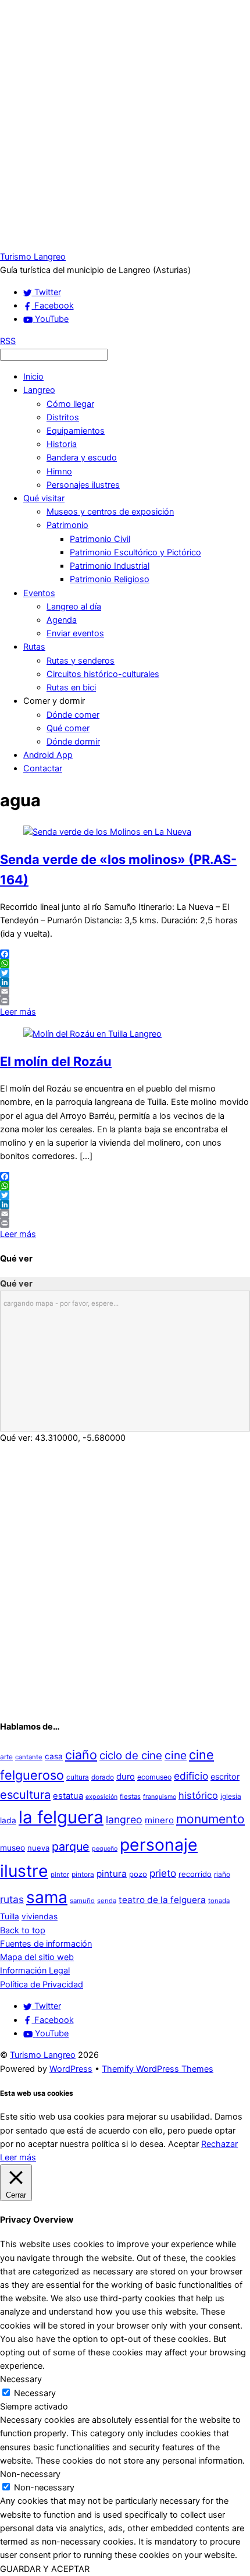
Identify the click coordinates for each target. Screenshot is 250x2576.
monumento (210, 1819)
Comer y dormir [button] (54, 701)
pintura (112, 1874)
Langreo (39, 390)
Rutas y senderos (81, 661)
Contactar (43, 768)
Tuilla (10, 1916)
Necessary (35, 2393)
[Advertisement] (125, 125)
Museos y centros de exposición (110, 512)
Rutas (34, 647)
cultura (78, 1777)
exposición (101, 1797)
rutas (12, 1899)
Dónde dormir (73, 742)
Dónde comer (73, 715)
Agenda (62, 620)
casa (54, 1756)
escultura (25, 1795)
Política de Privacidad (42, 1985)
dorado (103, 1777)
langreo (124, 1820)
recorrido (195, 1874)
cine (176, 1755)
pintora (83, 1874)
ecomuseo (154, 1777)
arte (6, 1757)
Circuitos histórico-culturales (103, 674)
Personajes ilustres (83, 485)
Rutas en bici (71, 688)
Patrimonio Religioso (110, 579)
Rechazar (219, 2144)
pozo (138, 1874)
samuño (82, 1901)
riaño (222, 1874)
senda (107, 1901)
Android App (48, 755)
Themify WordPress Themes (158, 2069)
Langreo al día (74, 607)
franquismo (160, 1797)
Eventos (39, 593)
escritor (225, 1776)
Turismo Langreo (43, 2055)
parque (71, 1847)
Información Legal (35, 1971)
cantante (29, 1757)
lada (8, 1820)
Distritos (63, 417)
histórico (198, 1795)
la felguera (61, 1817)
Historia (62, 444)
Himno (59, 472)
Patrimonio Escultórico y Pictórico (135, 552)
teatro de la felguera (162, 1900)
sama (47, 1897)
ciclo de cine (131, 1755)
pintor (60, 1875)
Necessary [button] (21, 2379)
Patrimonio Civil (100, 539)
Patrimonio (67, 525)
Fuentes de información (46, 1944)
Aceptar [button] (183, 2144)
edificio (191, 1776)
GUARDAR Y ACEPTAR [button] (45, 2569)
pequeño (105, 1849)
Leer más (18, 1012)
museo (12, 1848)
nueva (38, 1848)
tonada (219, 1901)
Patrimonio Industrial (110, 566)
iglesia (231, 1796)
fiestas (130, 1797)
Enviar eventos (75, 633)
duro (126, 1777)
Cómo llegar (70, 404)
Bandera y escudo (82, 458)
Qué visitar (44, 498)
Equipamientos (76, 431)
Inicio (33, 377)
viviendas (40, 1916)
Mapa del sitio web (37, 1957)
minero (159, 1820)
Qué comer (68, 728)
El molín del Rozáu (56, 1061)
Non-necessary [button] (30, 2474)
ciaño (81, 1755)
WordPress (71, 2069)
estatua (68, 1796)
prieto (163, 1873)
